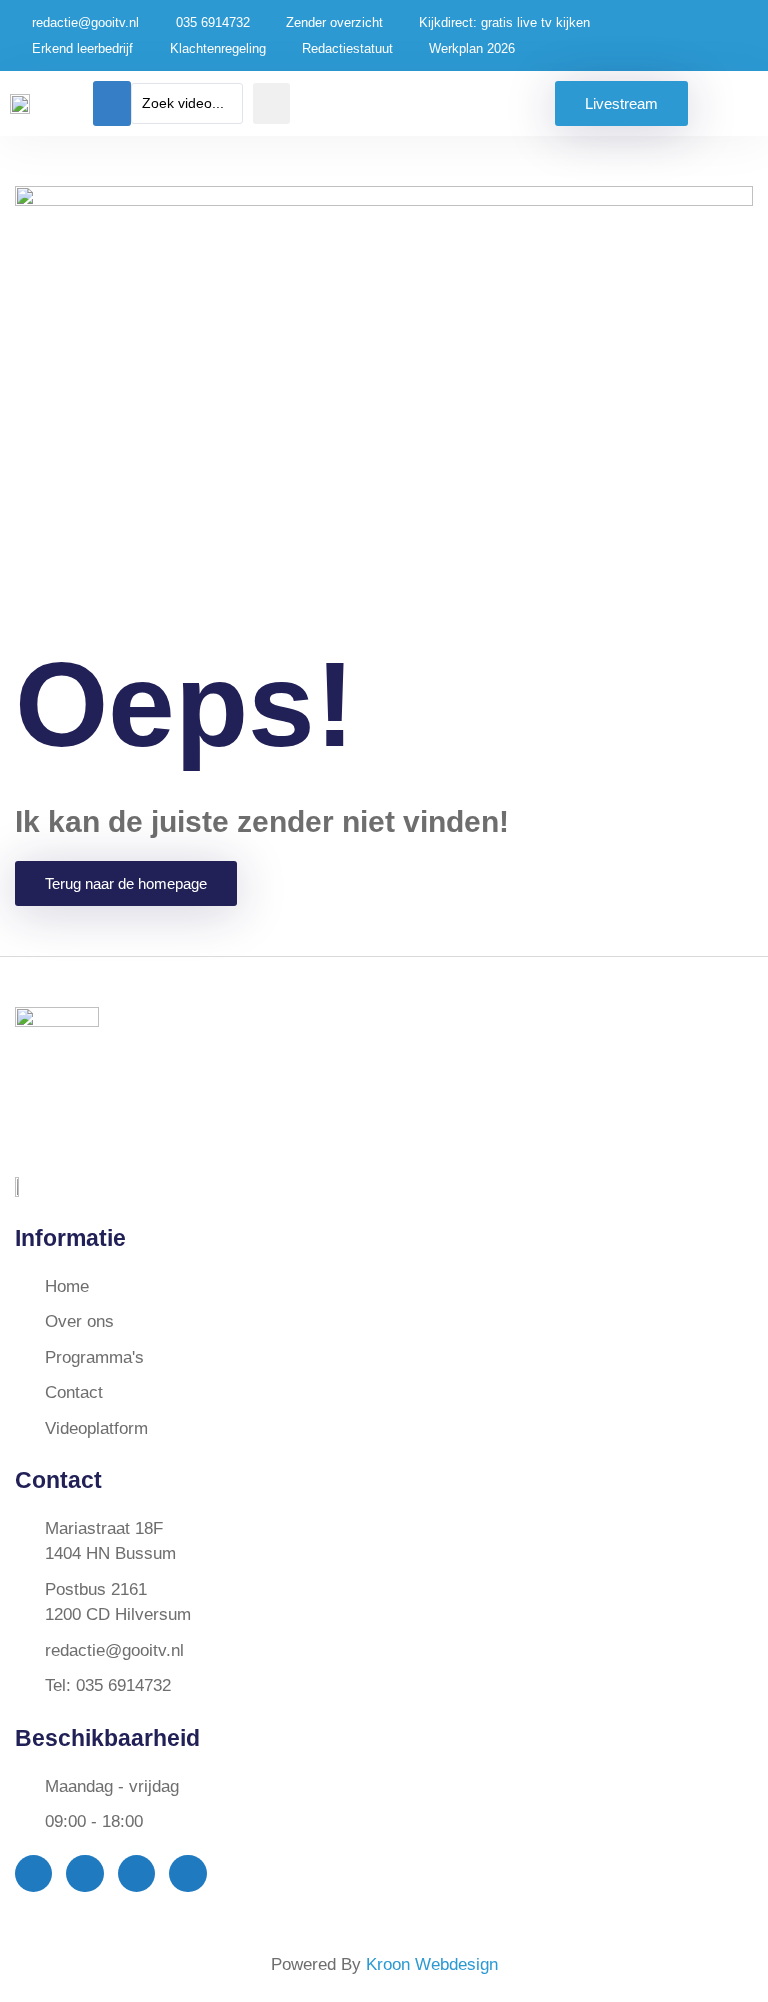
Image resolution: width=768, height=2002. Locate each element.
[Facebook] (33, 1873)
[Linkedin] (187, 1873)
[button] (112, 103)
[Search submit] (271, 103)
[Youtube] (136, 1873)
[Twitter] (84, 1873)
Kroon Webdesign (432, 1964)
